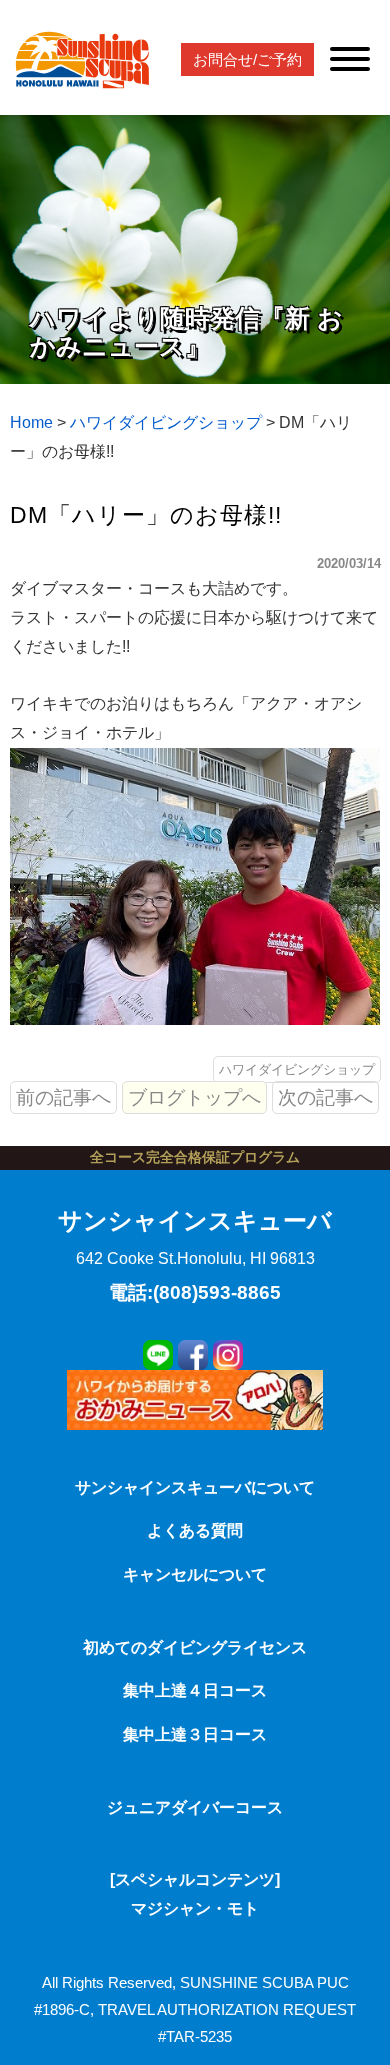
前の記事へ (63, 1097)
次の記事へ (325, 1097)
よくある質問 (195, 1530)
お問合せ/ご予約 (247, 59)
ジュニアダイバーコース (195, 1807)
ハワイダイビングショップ (297, 1069)
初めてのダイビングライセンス (195, 1647)
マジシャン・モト (195, 1908)
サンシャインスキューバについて (195, 1487)
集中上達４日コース (195, 1690)
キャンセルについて (195, 1574)
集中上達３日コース (195, 1734)
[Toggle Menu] (350, 59)
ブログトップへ (194, 1097)
